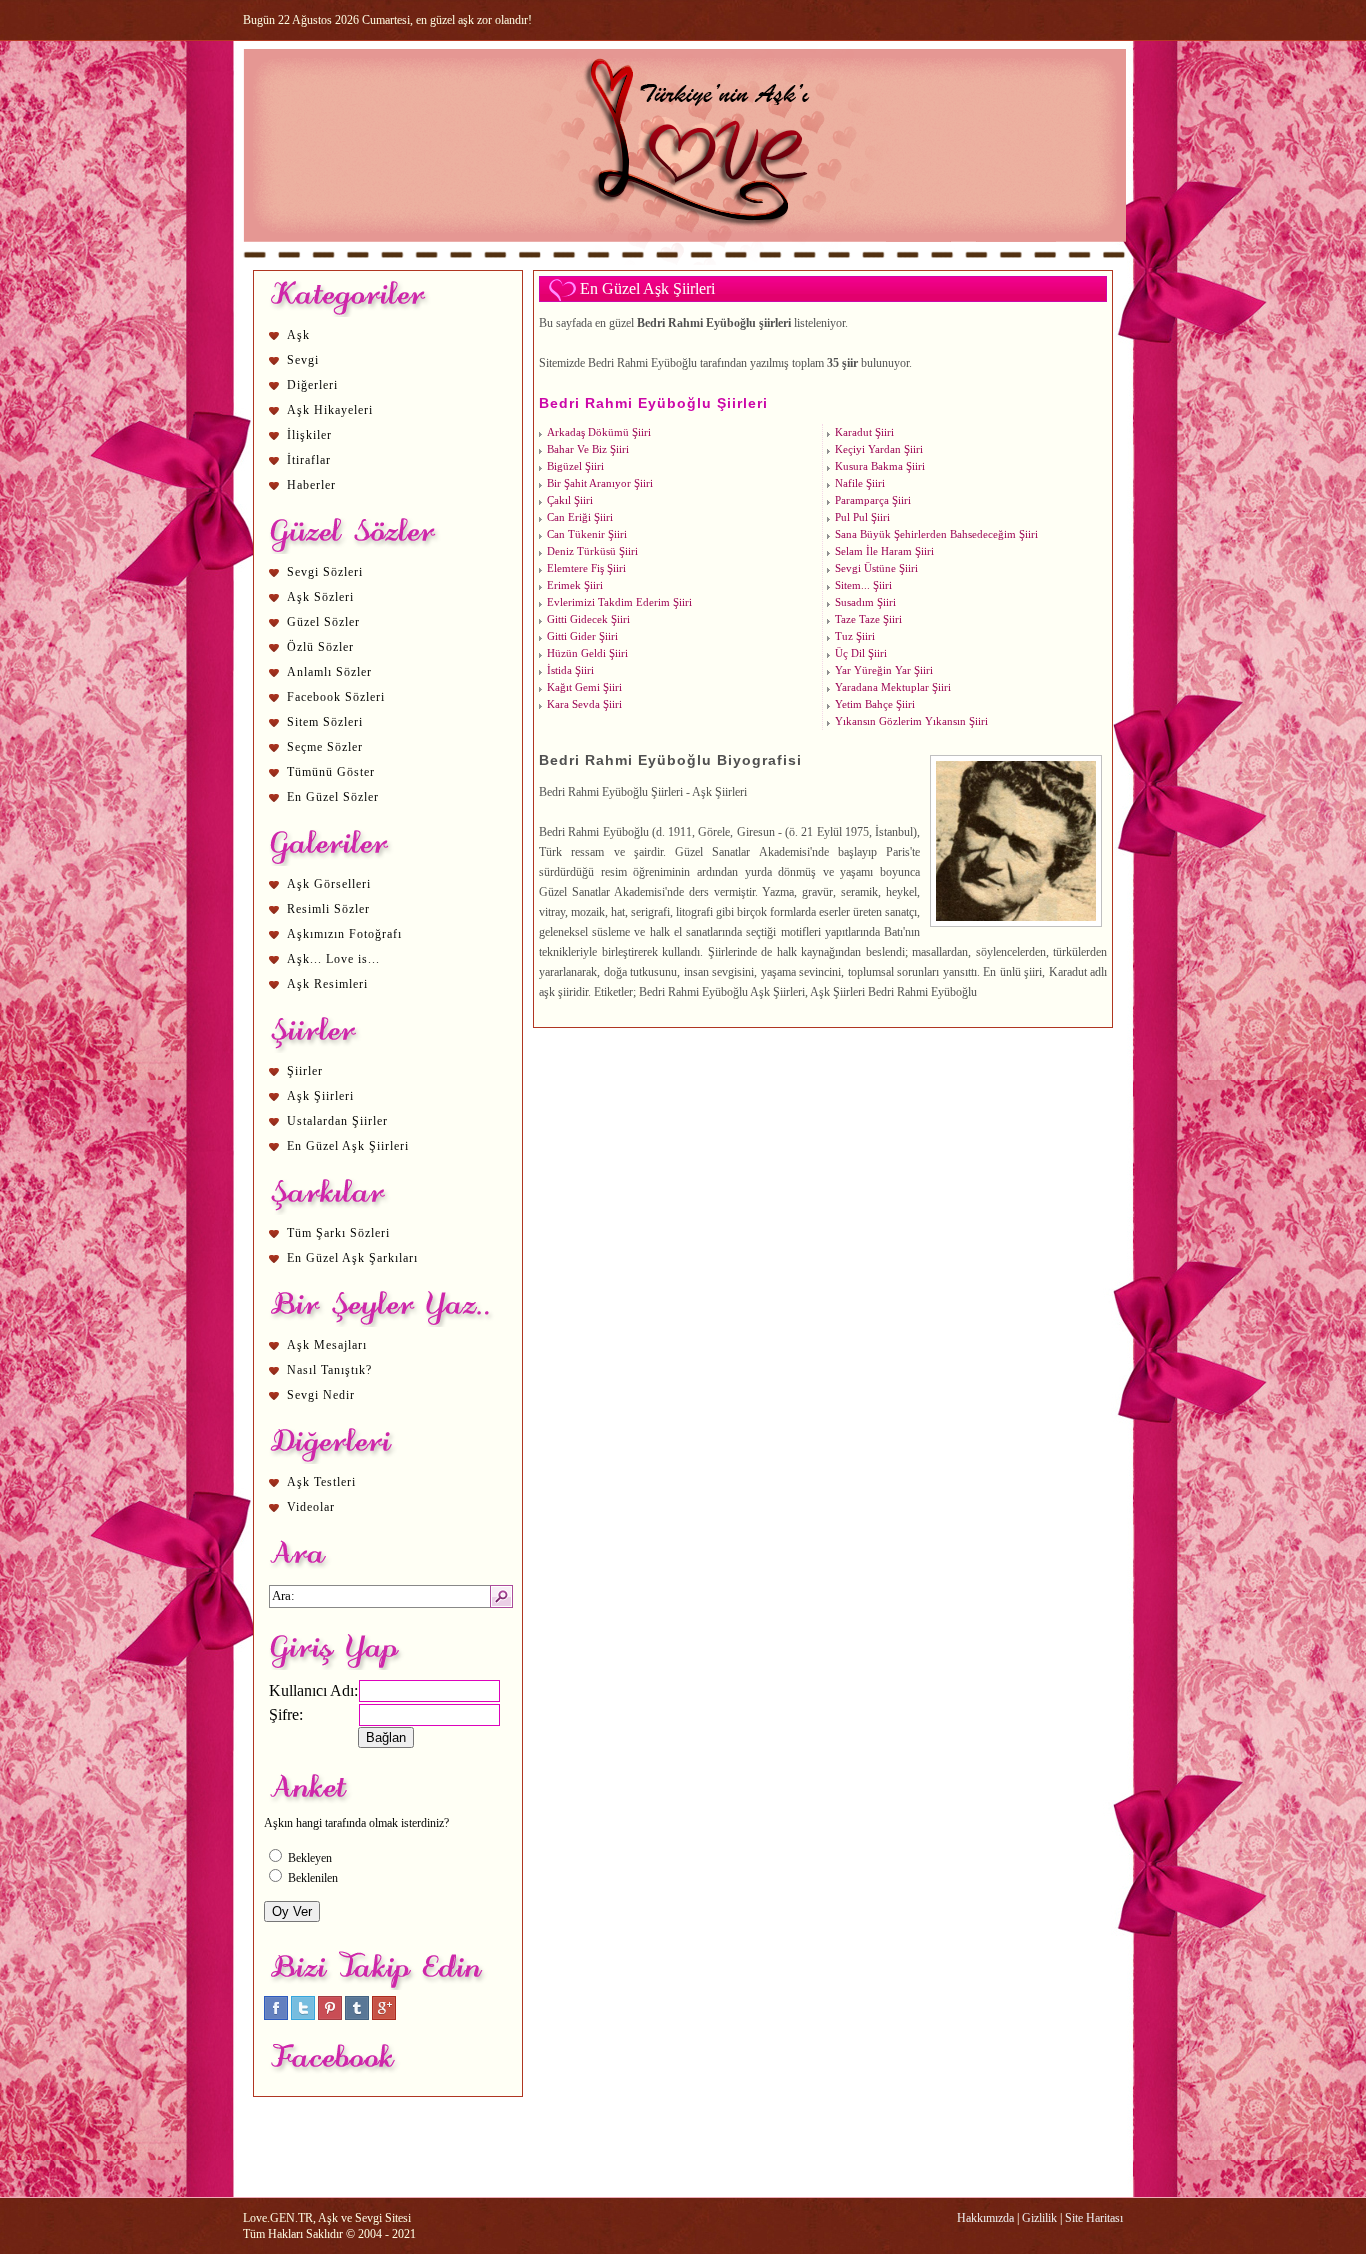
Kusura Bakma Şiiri (880, 466)
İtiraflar (309, 460)
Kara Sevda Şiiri (584, 704)
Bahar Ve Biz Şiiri (588, 449)
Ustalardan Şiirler (337, 1121)
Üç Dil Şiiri (861, 653)
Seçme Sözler (325, 747)
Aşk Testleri (321, 1482)
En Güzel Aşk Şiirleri (348, 1146)
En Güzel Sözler (333, 797)
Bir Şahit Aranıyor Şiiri (600, 483)
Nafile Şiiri (860, 483)
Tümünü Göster (331, 772)
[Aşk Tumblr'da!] (357, 2016)
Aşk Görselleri (329, 884)
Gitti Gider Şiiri (582, 636)
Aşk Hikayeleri (330, 410)
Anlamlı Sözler (329, 672)
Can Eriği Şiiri (580, 517)
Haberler (311, 485)
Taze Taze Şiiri (868, 619)
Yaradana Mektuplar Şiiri (893, 687)
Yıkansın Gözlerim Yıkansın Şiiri (911, 721)
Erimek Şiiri (575, 585)
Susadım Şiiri (865, 602)
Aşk (298, 335)
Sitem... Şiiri (863, 585)
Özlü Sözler (320, 647)
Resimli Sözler (328, 909)
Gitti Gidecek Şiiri (588, 619)
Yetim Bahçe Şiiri (875, 704)
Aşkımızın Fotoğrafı (344, 934)
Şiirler (305, 1071)
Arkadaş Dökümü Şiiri (599, 432)
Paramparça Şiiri (873, 500)
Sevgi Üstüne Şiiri (876, 568)
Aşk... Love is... (333, 959)
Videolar (311, 1507)
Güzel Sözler (323, 622)
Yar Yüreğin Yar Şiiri (884, 670)
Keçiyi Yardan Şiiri (879, 449)
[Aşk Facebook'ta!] (276, 2016)
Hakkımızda (985, 2218)
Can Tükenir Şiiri (587, 534)
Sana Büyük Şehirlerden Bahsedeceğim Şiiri (936, 534)
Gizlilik (1039, 2218)
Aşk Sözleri (320, 597)
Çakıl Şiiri (570, 500)
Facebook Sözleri (336, 697)
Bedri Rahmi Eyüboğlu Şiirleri (653, 403)
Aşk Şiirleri (320, 1096)
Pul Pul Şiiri (862, 517)
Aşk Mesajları (327, 1345)
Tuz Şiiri (855, 636)
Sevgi (303, 360)
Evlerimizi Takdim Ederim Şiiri (619, 602)
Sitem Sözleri (325, 722)
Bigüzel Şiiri (575, 466)
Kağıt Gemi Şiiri (584, 687)
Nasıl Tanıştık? (329, 1370)
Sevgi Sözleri (325, 572)
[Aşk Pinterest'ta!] (330, 2016)
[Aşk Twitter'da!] (303, 2016)
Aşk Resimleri (327, 984)
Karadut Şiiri (864, 432)
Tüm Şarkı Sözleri (338, 1233)
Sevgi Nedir (321, 1395)
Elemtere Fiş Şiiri (586, 568)
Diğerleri (312, 385)
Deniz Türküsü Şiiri (592, 551)
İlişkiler (309, 435)
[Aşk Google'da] (384, 2016)
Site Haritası (1094, 2218)
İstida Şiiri (570, 670)
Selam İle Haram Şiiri (884, 551)
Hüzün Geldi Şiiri (587, 653)
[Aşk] (684, 261)
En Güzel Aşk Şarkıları (352, 1258)
